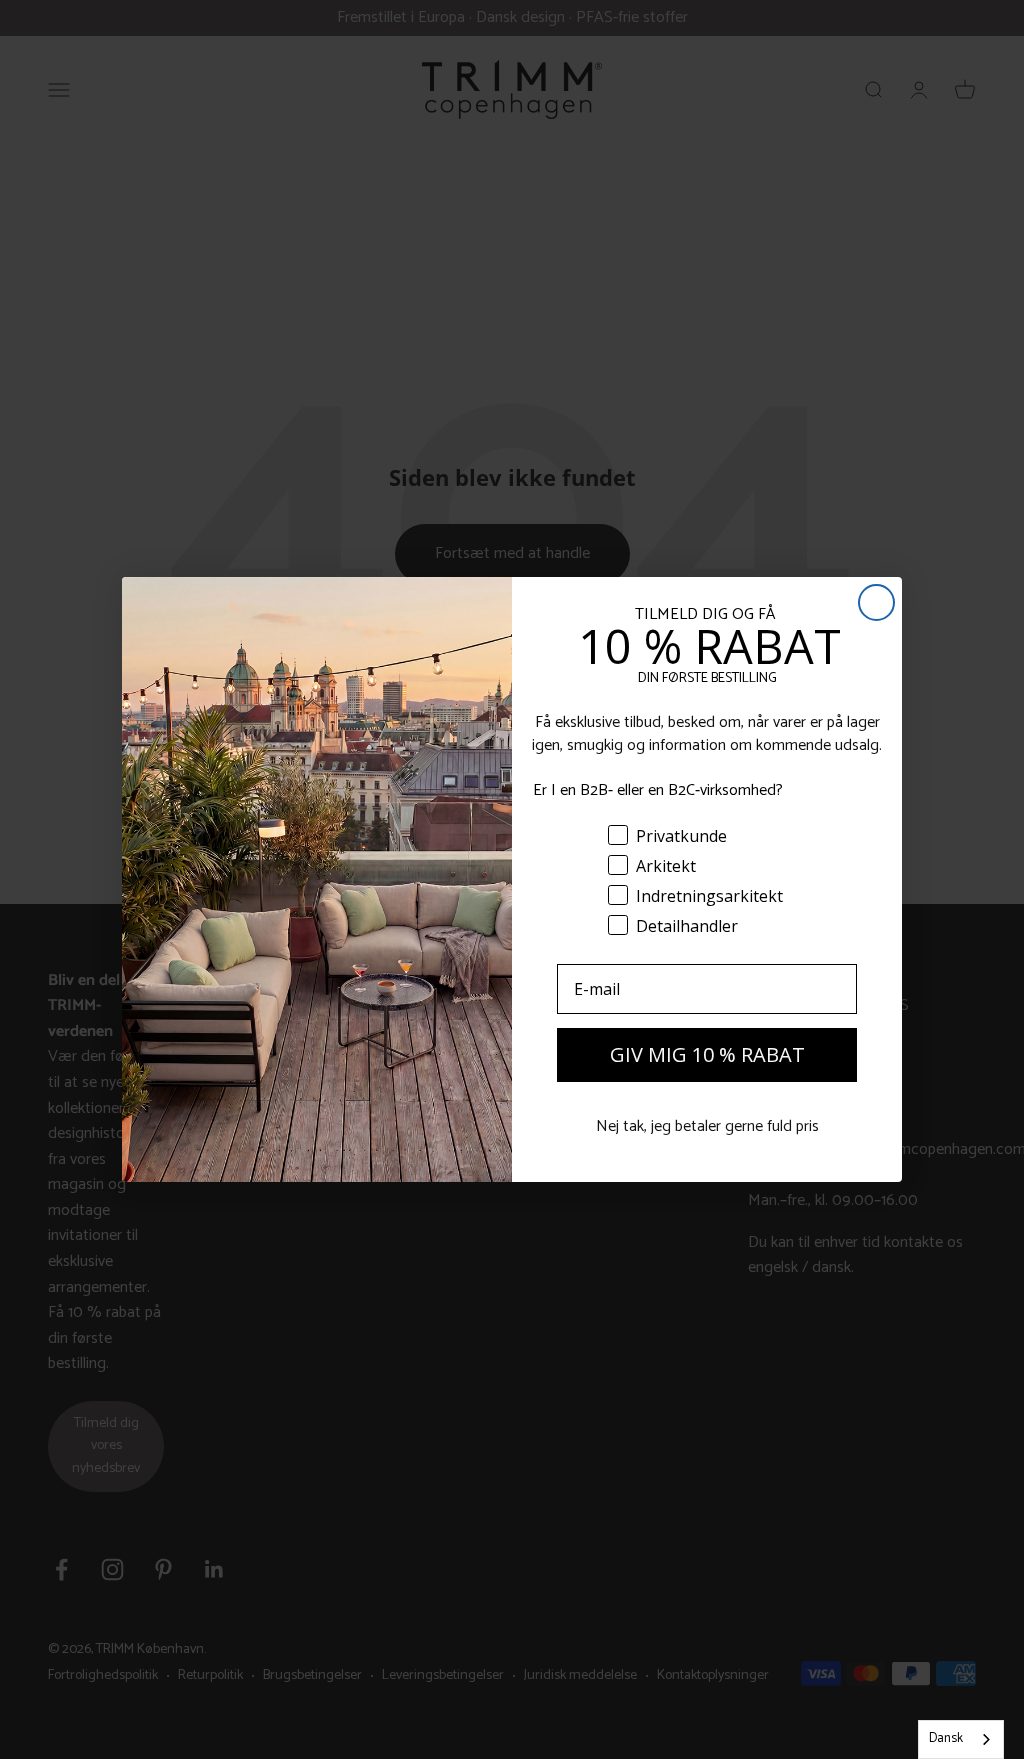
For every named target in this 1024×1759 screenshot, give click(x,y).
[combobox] (961, 1739)
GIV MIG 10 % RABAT (707, 1054)
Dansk (946, 1738)
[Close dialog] (876, 602)
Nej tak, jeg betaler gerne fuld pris (707, 1126)
